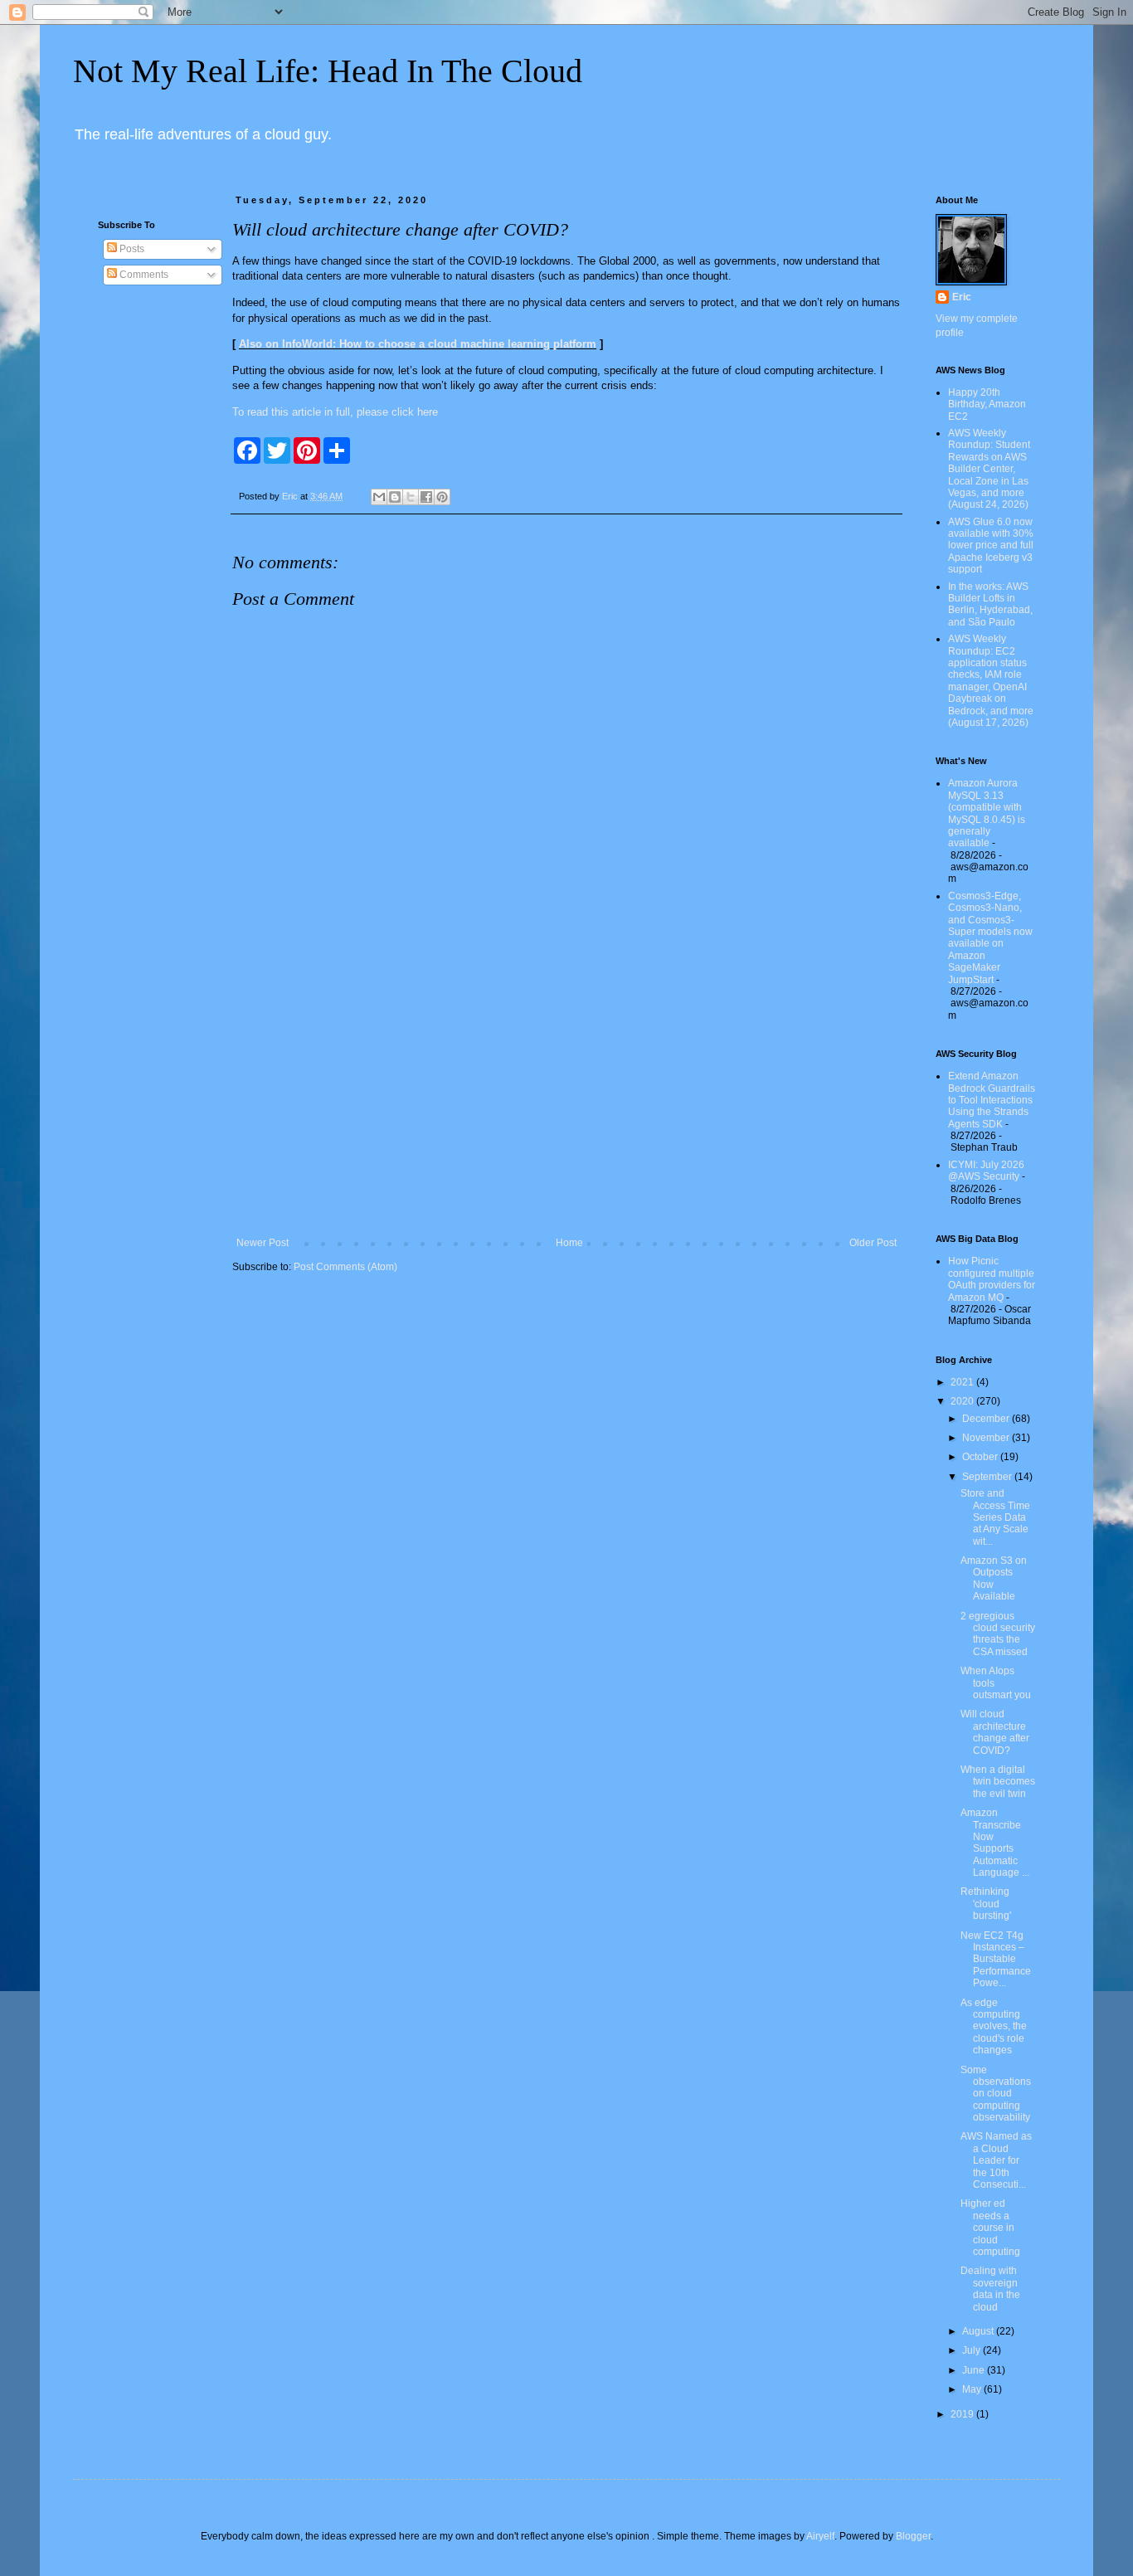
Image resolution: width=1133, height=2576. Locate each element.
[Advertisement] (566, 1100)
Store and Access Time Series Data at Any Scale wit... (995, 1517)
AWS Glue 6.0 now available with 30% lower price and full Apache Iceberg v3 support (991, 546)
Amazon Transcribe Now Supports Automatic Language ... (995, 1843)
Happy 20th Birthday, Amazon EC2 (987, 404)
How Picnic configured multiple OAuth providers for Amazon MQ (992, 1279)
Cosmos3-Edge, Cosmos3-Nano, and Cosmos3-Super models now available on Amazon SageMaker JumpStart (990, 938)
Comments (143, 275)
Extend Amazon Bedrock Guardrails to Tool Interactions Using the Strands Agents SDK (992, 1100)
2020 (963, 1401)
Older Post (873, 1243)
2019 (963, 2414)
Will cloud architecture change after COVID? (995, 1732)
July (973, 2350)
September (988, 1477)
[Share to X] (411, 497)
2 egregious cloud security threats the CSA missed (998, 1634)
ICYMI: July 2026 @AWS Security (986, 1171)
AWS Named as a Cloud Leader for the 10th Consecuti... (996, 2160)
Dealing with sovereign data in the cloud (990, 2289)
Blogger (913, 2536)
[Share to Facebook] (426, 497)
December (987, 1419)
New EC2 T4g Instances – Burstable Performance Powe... (996, 1960)
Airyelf (820, 2536)
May (973, 2389)
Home (569, 1243)
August (979, 2331)
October (981, 1457)
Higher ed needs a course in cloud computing (990, 2228)
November (987, 1438)
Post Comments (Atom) (345, 1267)
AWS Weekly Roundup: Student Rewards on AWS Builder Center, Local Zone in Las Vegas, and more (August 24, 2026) (989, 469)
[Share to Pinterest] (442, 497)
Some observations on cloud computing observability (996, 2094)
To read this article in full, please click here (335, 412)
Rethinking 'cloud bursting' (986, 1904)
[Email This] (379, 497)
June (975, 2370)
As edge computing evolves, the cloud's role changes (994, 2027)
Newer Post (263, 1243)
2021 (963, 1382)
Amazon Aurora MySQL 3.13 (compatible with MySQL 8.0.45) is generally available (987, 813)
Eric (962, 297)
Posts (131, 249)
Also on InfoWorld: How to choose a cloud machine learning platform (418, 344)
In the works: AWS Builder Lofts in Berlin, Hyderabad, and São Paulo (990, 604)
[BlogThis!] (395, 497)
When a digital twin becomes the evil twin (998, 1782)
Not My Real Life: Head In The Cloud (328, 71)
